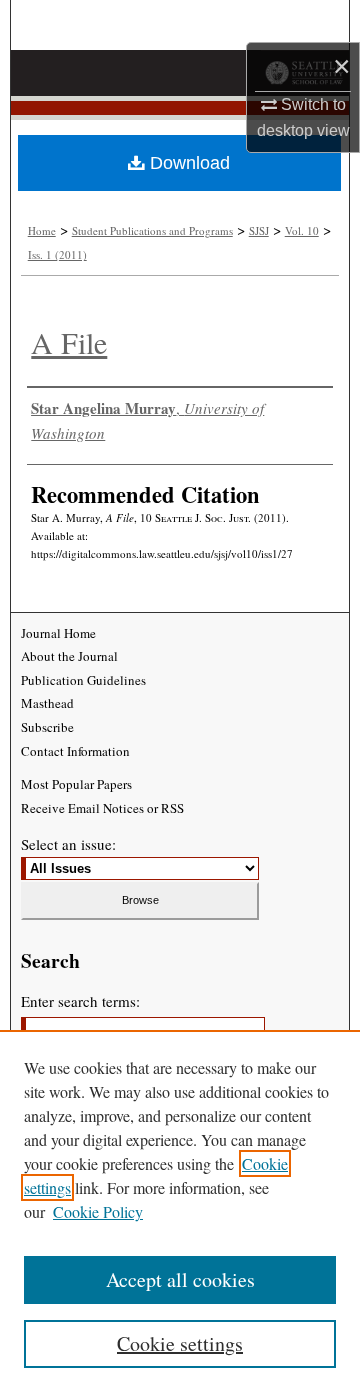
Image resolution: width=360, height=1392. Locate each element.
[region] (180, 1211)
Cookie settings (180, 1343)
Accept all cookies (180, 1279)
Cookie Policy (98, 1211)
